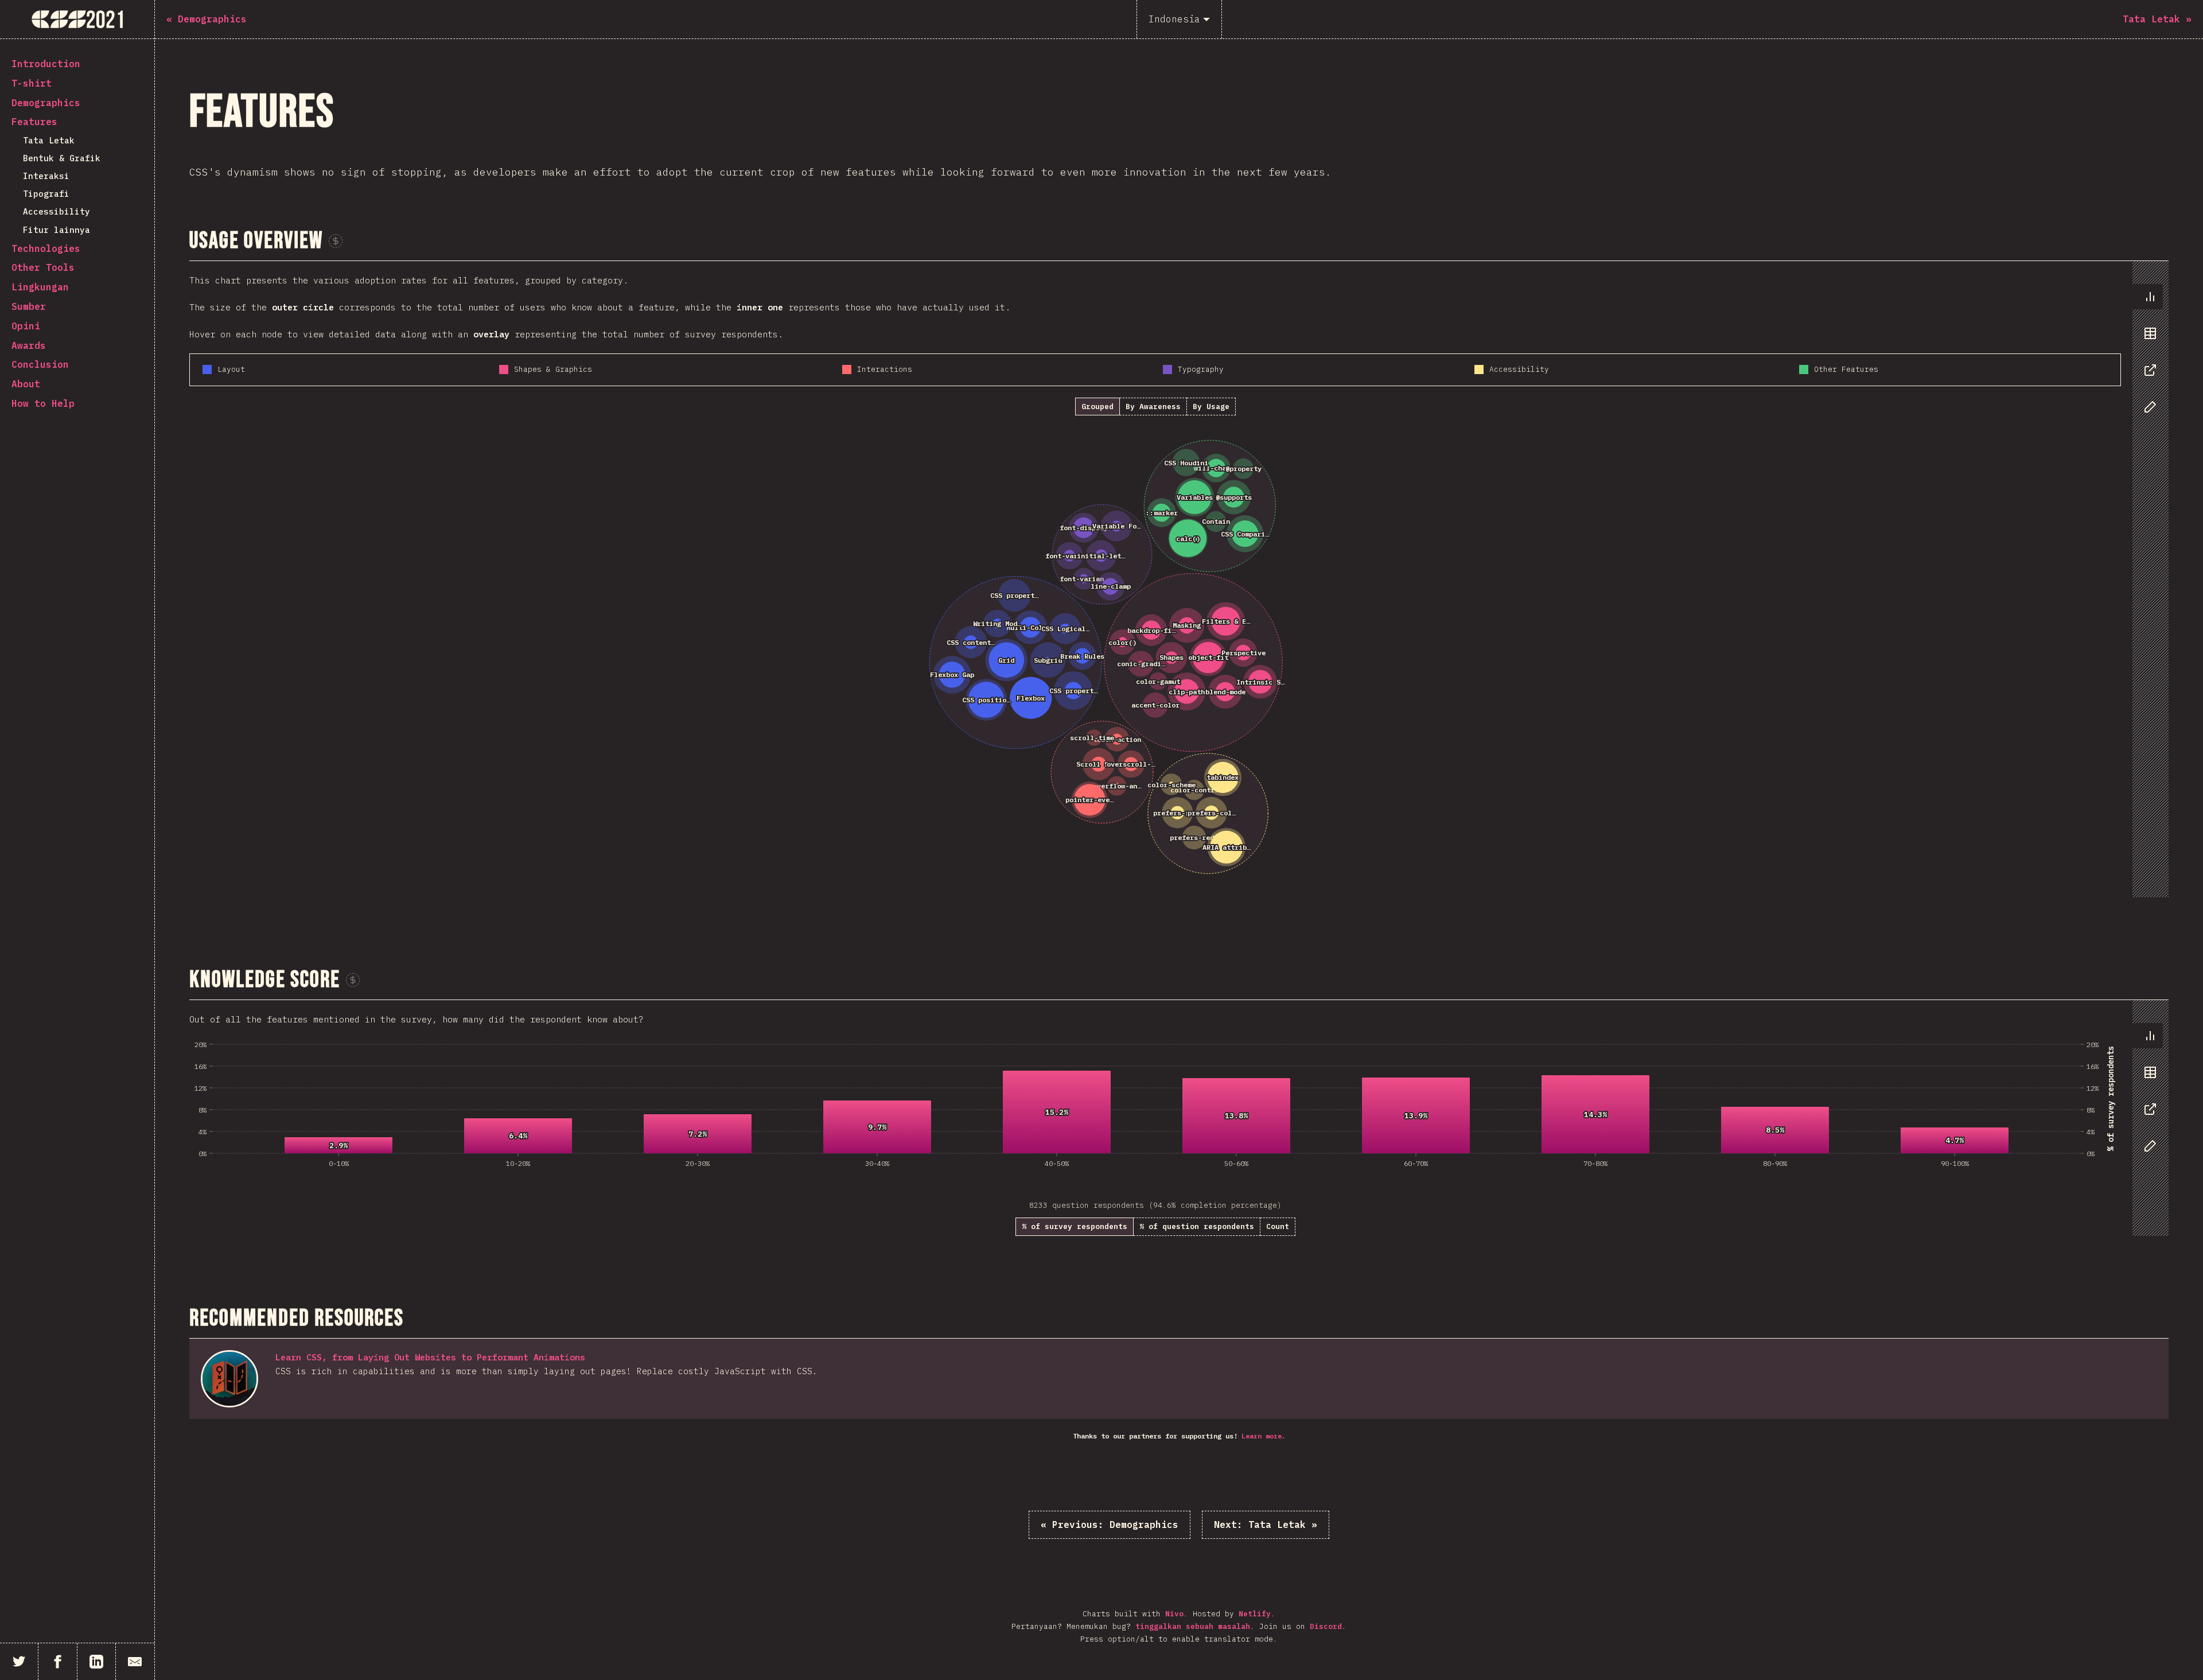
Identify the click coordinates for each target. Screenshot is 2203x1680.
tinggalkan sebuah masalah (1193, 1626)
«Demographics (1110, 1525)
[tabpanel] (1179, 580)
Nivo (1174, 1614)
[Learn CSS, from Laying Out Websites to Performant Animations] (229, 1379)
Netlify (1255, 1614)
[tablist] (2148, 357)
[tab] (2147, 297)
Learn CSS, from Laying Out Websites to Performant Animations (430, 1357)
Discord (1326, 1626)
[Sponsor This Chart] (336, 241)
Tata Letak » (1266, 1525)
